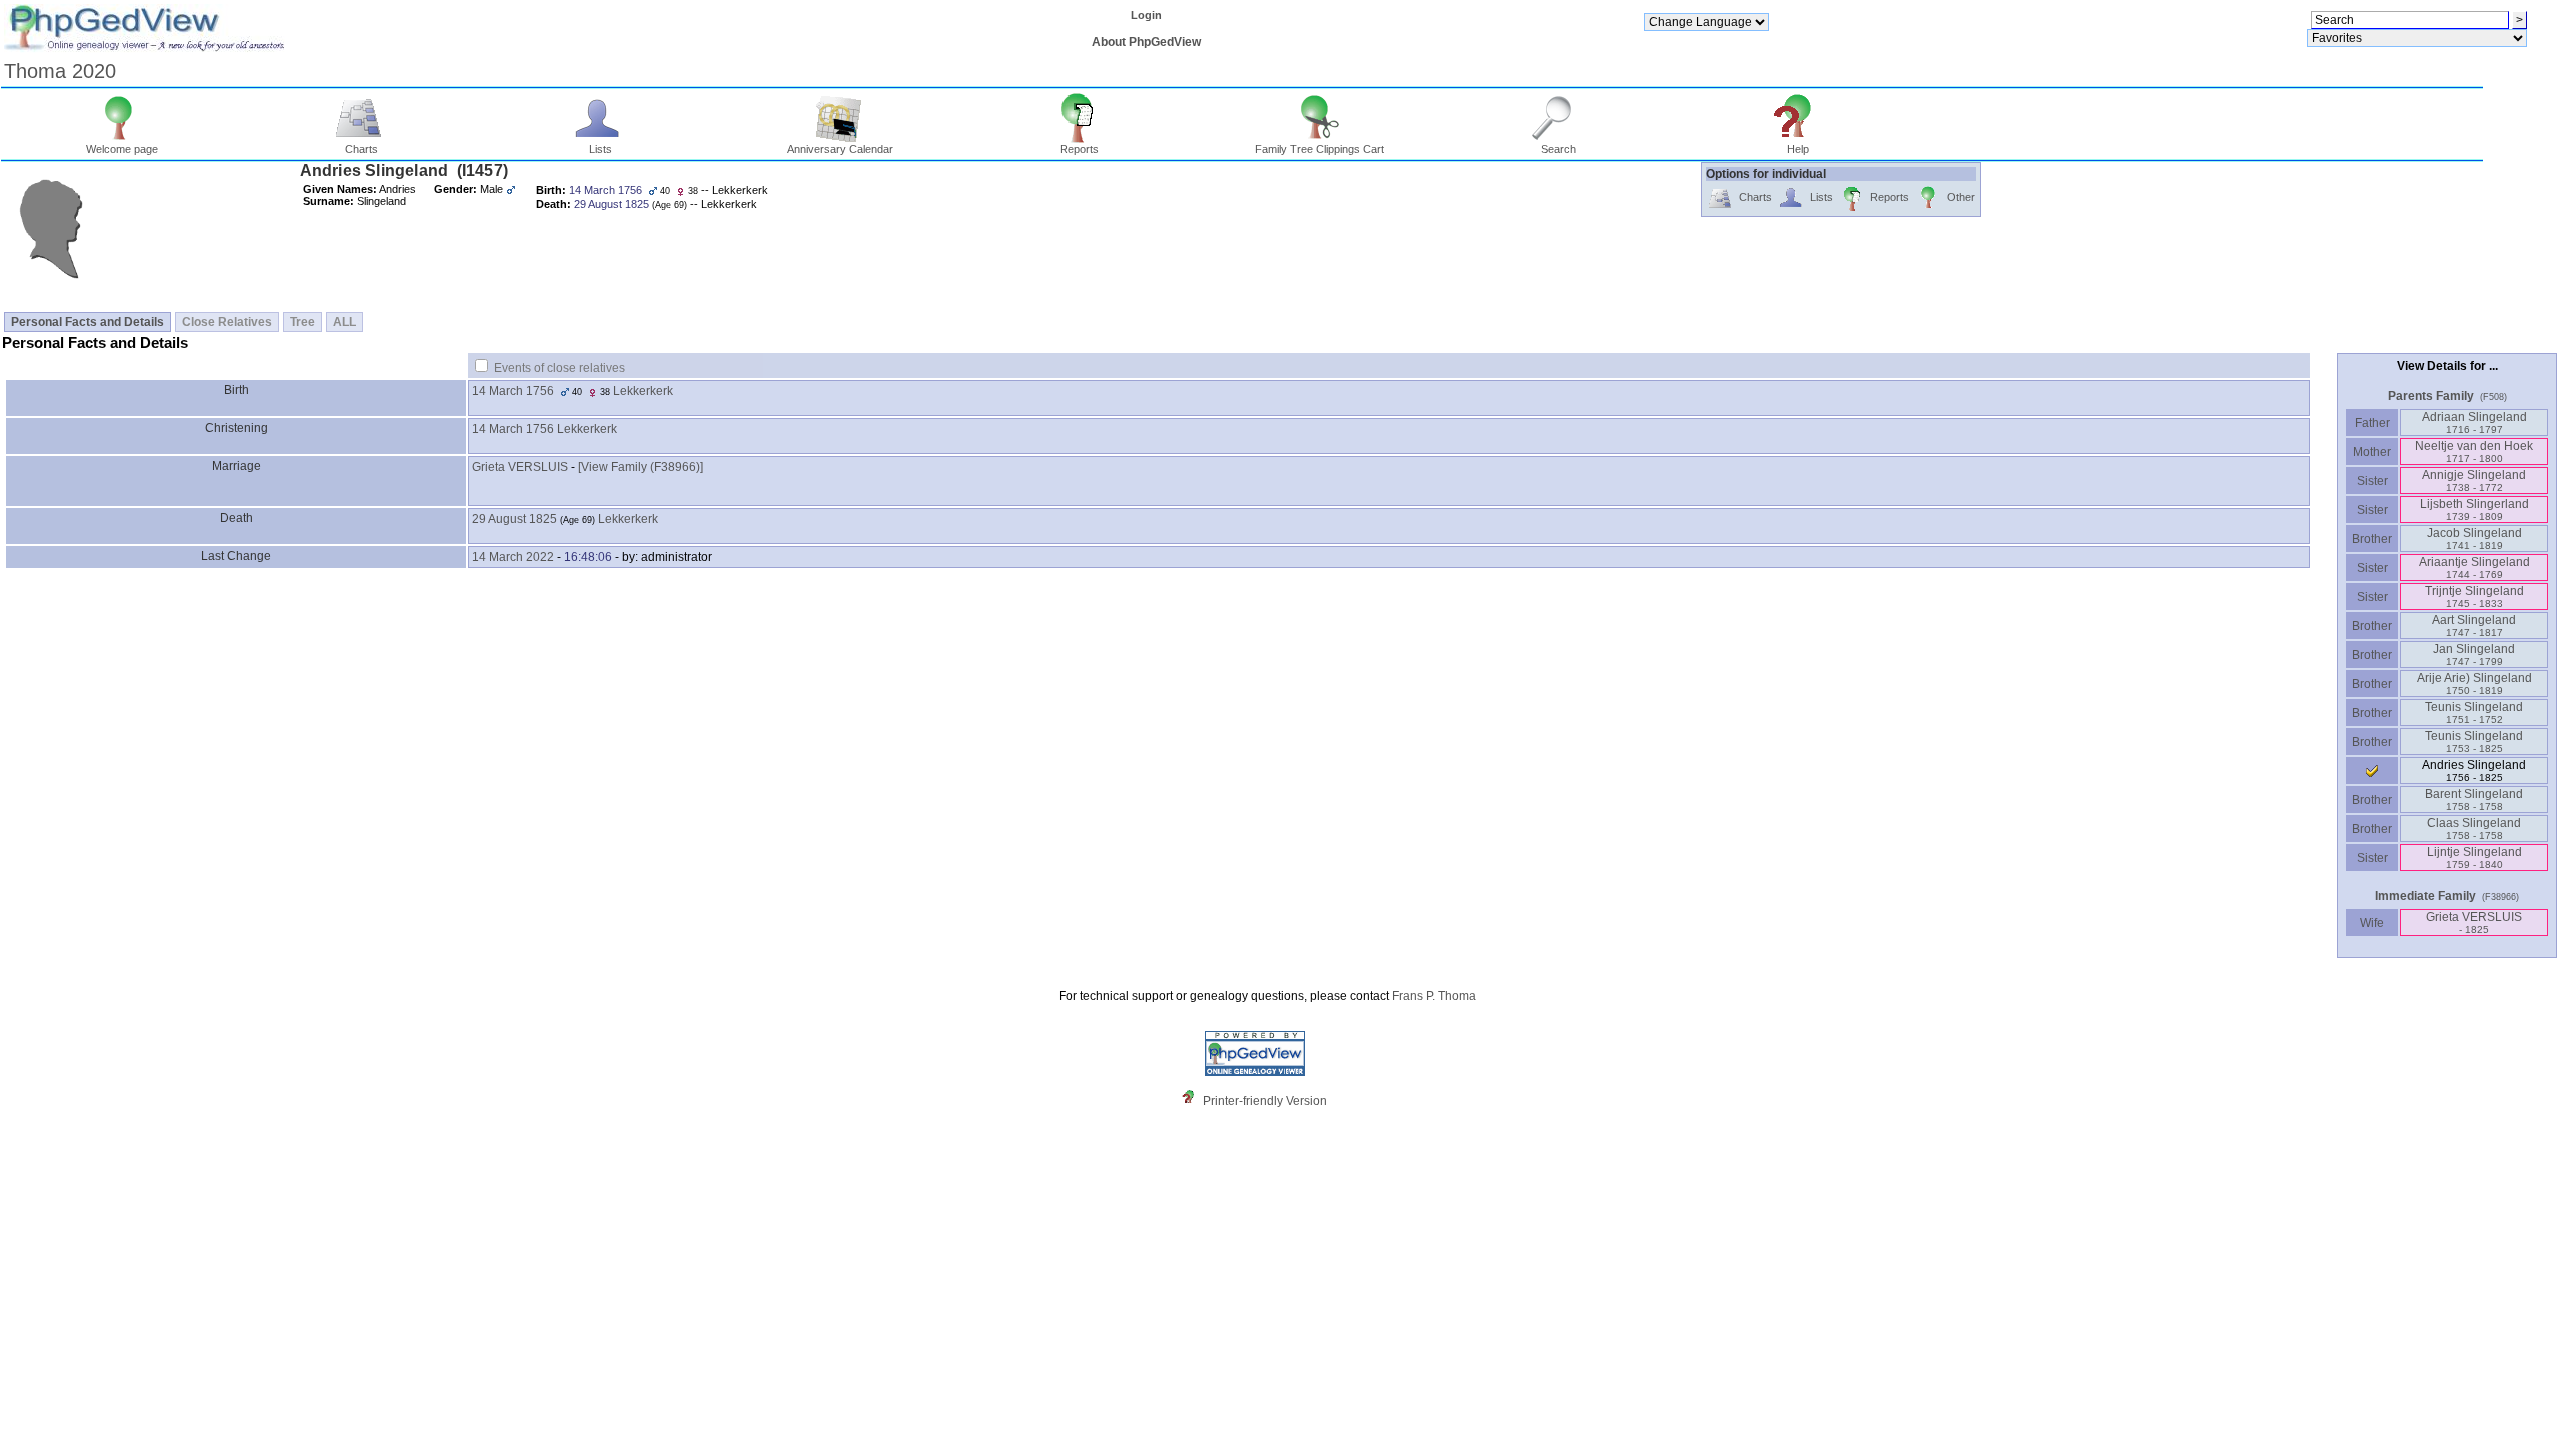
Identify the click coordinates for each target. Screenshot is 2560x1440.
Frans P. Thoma (1434, 996)
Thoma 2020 (60, 71)
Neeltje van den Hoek (2474, 451)
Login (1146, 15)
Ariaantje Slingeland (2474, 567)
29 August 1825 (514, 519)
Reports (1079, 149)
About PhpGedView (1146, 42)
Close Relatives (227, 322)
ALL (344, 322)
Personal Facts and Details (87, 322)
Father (2372, 423)
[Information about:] (1193, 1101)
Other (1961, 197)
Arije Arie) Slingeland (2474, 683)
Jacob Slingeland (2474, 538)
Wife (2372, 923)
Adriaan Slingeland (2474, 422)
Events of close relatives (559, 368)
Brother (2372, 539)
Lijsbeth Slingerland (2474, 509)
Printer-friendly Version (1265, 1101)
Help (1798, 149)
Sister (2372, 481)
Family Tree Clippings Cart (1319, 149)
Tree (302, 322)
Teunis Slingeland (2474, 712)
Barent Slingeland (2474, 799)
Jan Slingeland (2474, 654)
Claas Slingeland (2474, 828)
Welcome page (122, 149)
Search (1558, 149)
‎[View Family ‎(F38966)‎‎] (640, 467)
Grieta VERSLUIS (520, 467)
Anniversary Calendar (840, 149)
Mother (2372, 452)
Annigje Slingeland (2474, 480)
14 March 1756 (513, 391)
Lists (600, 149)
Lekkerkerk (643, 391)
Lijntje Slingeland (2474, 857)
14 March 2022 (513, 557)
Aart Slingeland (2474, 625)
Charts (361, 149)
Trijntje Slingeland (2474, 596)
